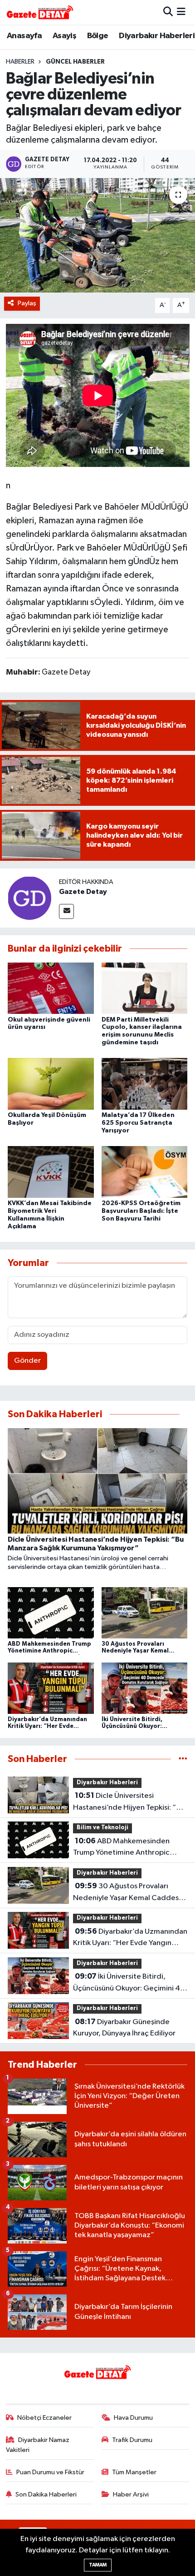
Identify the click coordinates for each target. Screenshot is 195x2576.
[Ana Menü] (181, 12)
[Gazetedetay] (40, 12)
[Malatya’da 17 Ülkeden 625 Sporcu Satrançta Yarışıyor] (145, 1084)
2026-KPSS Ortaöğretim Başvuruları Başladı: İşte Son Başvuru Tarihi (141, 1211)
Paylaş (27, 303)
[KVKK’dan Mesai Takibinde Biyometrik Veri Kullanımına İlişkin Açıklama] (51, 1172)
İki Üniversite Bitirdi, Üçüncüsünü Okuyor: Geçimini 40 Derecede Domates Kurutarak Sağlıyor (129, 1983)
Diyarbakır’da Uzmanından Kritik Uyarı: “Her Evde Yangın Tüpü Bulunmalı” (130, 1938)
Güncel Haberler (75, 62)
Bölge (98, 36)
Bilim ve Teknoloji (102, 1828)
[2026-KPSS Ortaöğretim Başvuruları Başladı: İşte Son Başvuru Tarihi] (145, 1172)
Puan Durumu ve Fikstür (50, 2472)
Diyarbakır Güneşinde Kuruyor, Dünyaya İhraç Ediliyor (124, 2028)
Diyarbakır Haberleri (157, 36)
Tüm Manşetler (134, 2472)
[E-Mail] (66, 911)
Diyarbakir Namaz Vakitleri (38, 2445)
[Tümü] (183, 1759)
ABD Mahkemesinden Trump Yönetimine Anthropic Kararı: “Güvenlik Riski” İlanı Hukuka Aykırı (121, 1848)
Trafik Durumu (132, 2440)
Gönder (27, 1361)
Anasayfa (24, 36)
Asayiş (64, 36)
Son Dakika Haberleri (46, 2494)
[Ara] (168, 12)
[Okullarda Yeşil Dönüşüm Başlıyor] (51, 1084)
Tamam (98, 2565)
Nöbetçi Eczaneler (44, 2418)
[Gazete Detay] (29, 898)
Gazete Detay (83, 892)
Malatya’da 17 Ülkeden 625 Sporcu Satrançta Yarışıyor (138, 1123)
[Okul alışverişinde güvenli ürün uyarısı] (51, 988)
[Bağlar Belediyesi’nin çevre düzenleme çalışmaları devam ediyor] (97, 235)
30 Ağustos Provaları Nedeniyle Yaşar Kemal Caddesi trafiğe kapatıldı (127, 1893)
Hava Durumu (133, 2418)
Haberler (20, 62)
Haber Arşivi (131, 2494)
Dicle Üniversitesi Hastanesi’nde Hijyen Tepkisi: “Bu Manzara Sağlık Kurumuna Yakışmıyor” (129, 1802)
